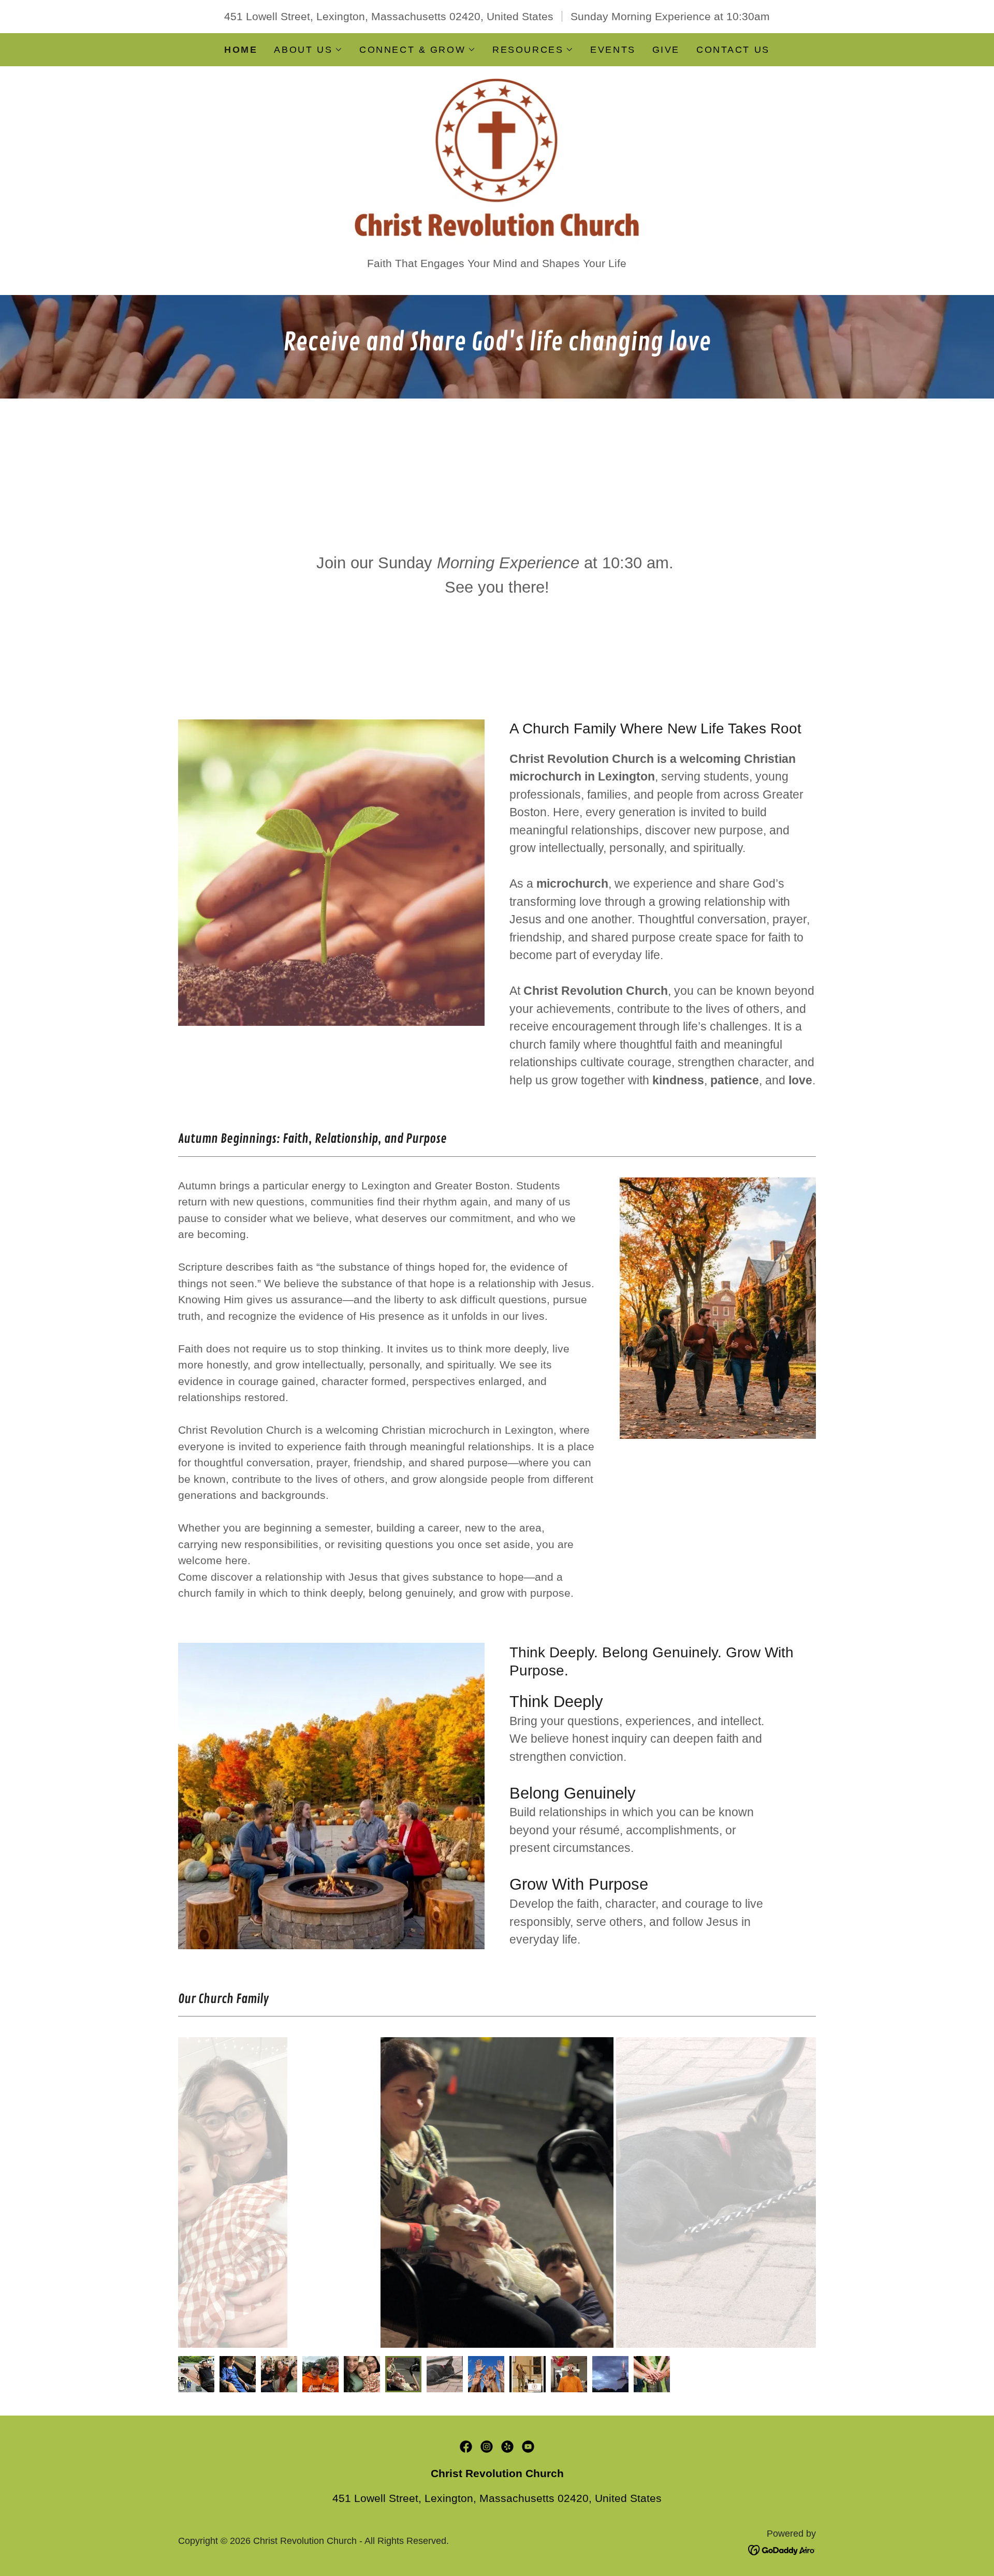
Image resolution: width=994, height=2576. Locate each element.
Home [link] (241, 50)
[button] (308, 50)
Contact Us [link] (733, 50)
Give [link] (666, 50)
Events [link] (613, 50)
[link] (497, 160)
